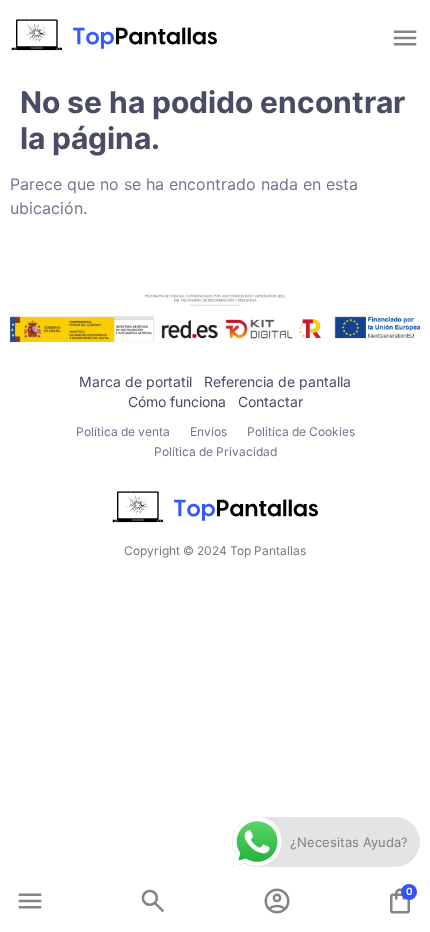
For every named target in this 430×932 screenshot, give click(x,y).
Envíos (208, 431)
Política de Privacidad (215, 451)
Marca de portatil (135, 381)
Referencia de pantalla (277, 381)
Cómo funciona (177, 401)
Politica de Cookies (301, 431)
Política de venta (123, 431)
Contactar (270, 401)
